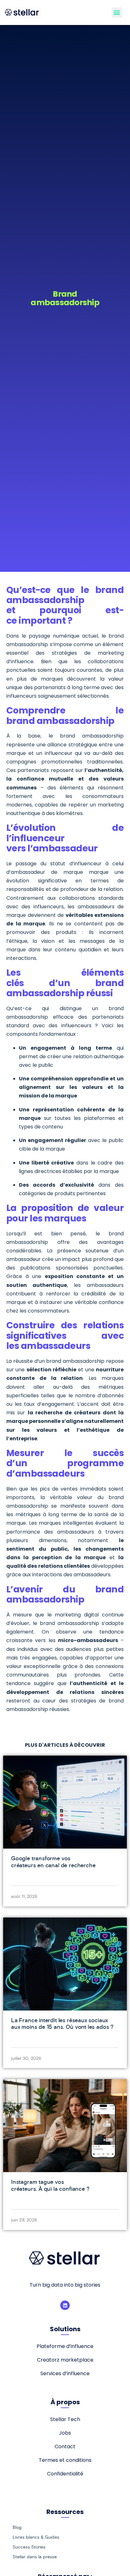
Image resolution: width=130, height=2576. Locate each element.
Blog (17, 2527)
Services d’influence (65, 2373)
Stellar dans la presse (35, 2557)
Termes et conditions (65, 2460)
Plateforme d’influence (65, 2346)
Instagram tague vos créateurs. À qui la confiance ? (50, 2185)
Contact (65, 2446)
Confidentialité (65, 2474)
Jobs (65, 2433)
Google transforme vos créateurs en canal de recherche (53, 1862)
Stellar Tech (65, 2419)
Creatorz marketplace (65, 2360)
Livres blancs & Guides (36, 2537)
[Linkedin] (65, 2305)
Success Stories (29, 2547)
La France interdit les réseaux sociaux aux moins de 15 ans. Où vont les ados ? (62, 2024)
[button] (117, 12)
